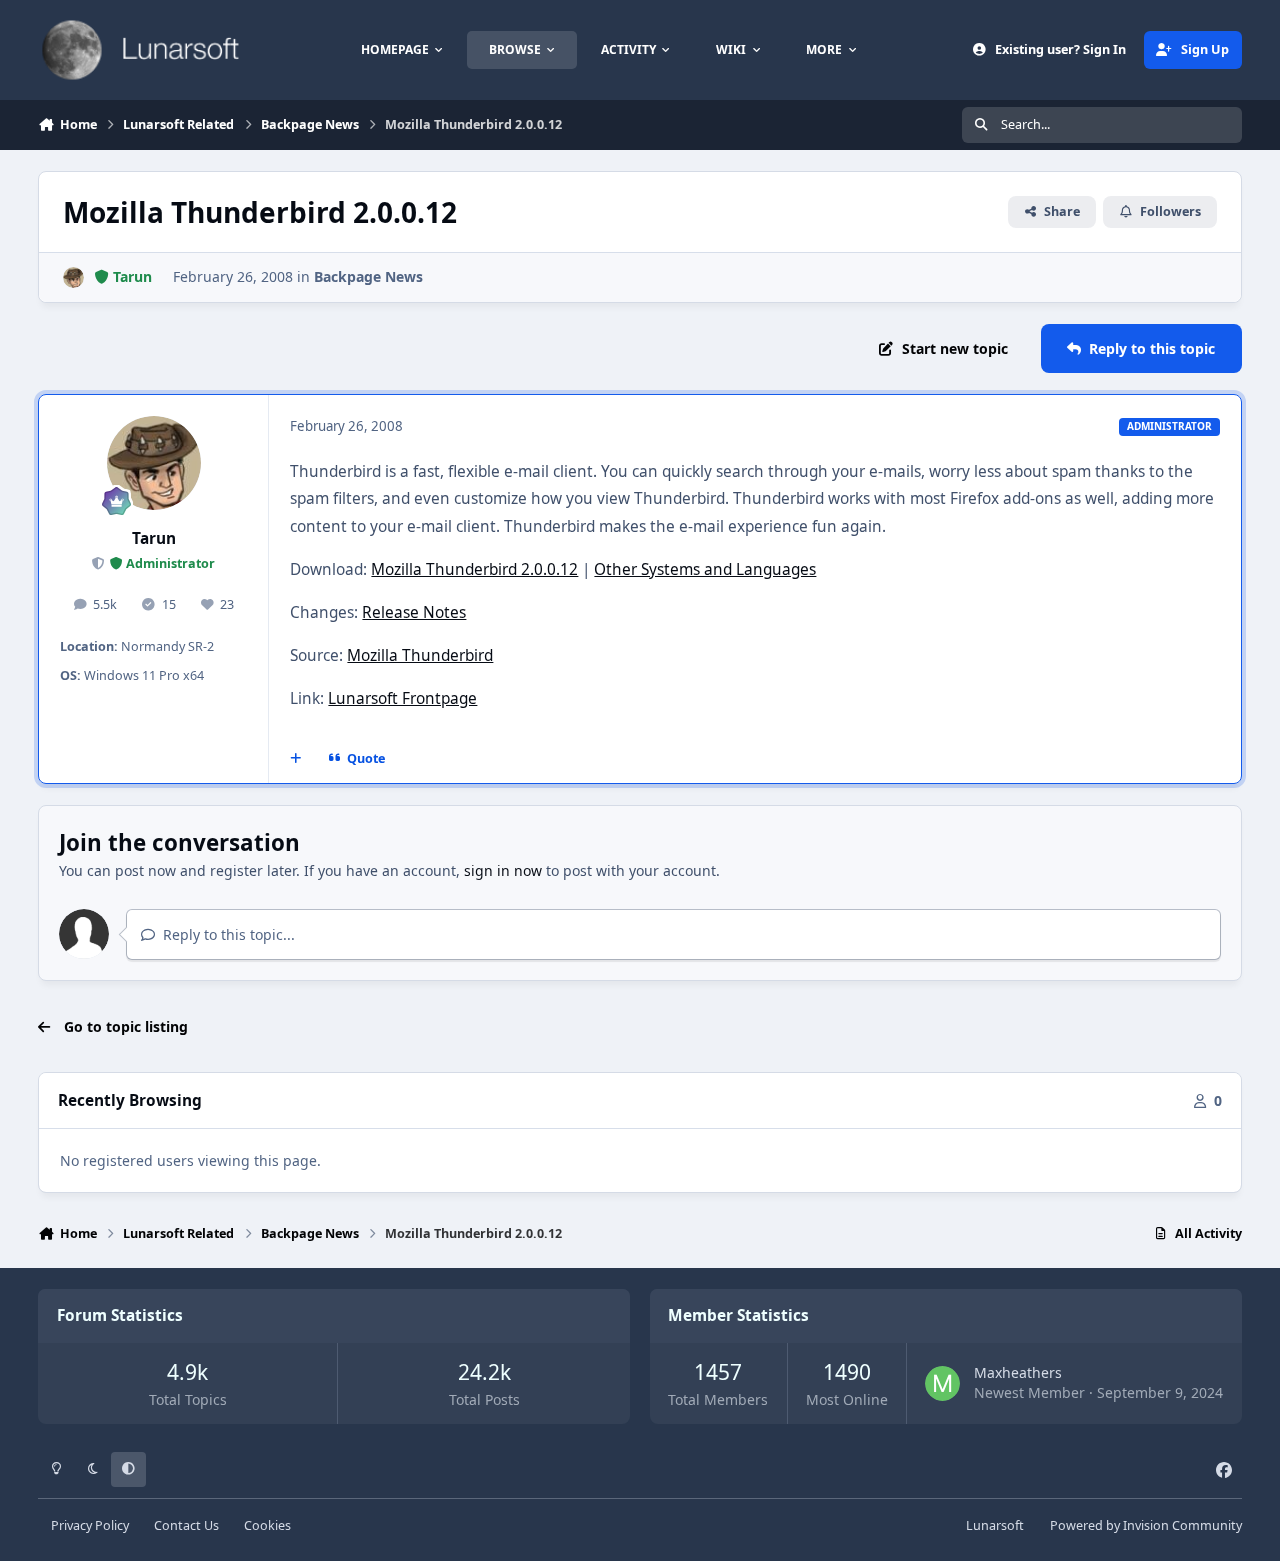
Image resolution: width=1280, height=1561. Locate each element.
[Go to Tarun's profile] (73, 277)
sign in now (503, 870)
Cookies (267, 1525)
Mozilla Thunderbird (420, 655)
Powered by (1146, 1525)
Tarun (154, 538)
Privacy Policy (90, 1525)
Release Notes (414, 612)
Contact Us (186, 1525)
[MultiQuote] (296, 759)
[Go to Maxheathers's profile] (942, 1383)
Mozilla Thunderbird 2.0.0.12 (474, 569)
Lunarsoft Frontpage (402, 698)
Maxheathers (1018, 1372)
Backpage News (368, 276)
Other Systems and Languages (705, 569)
